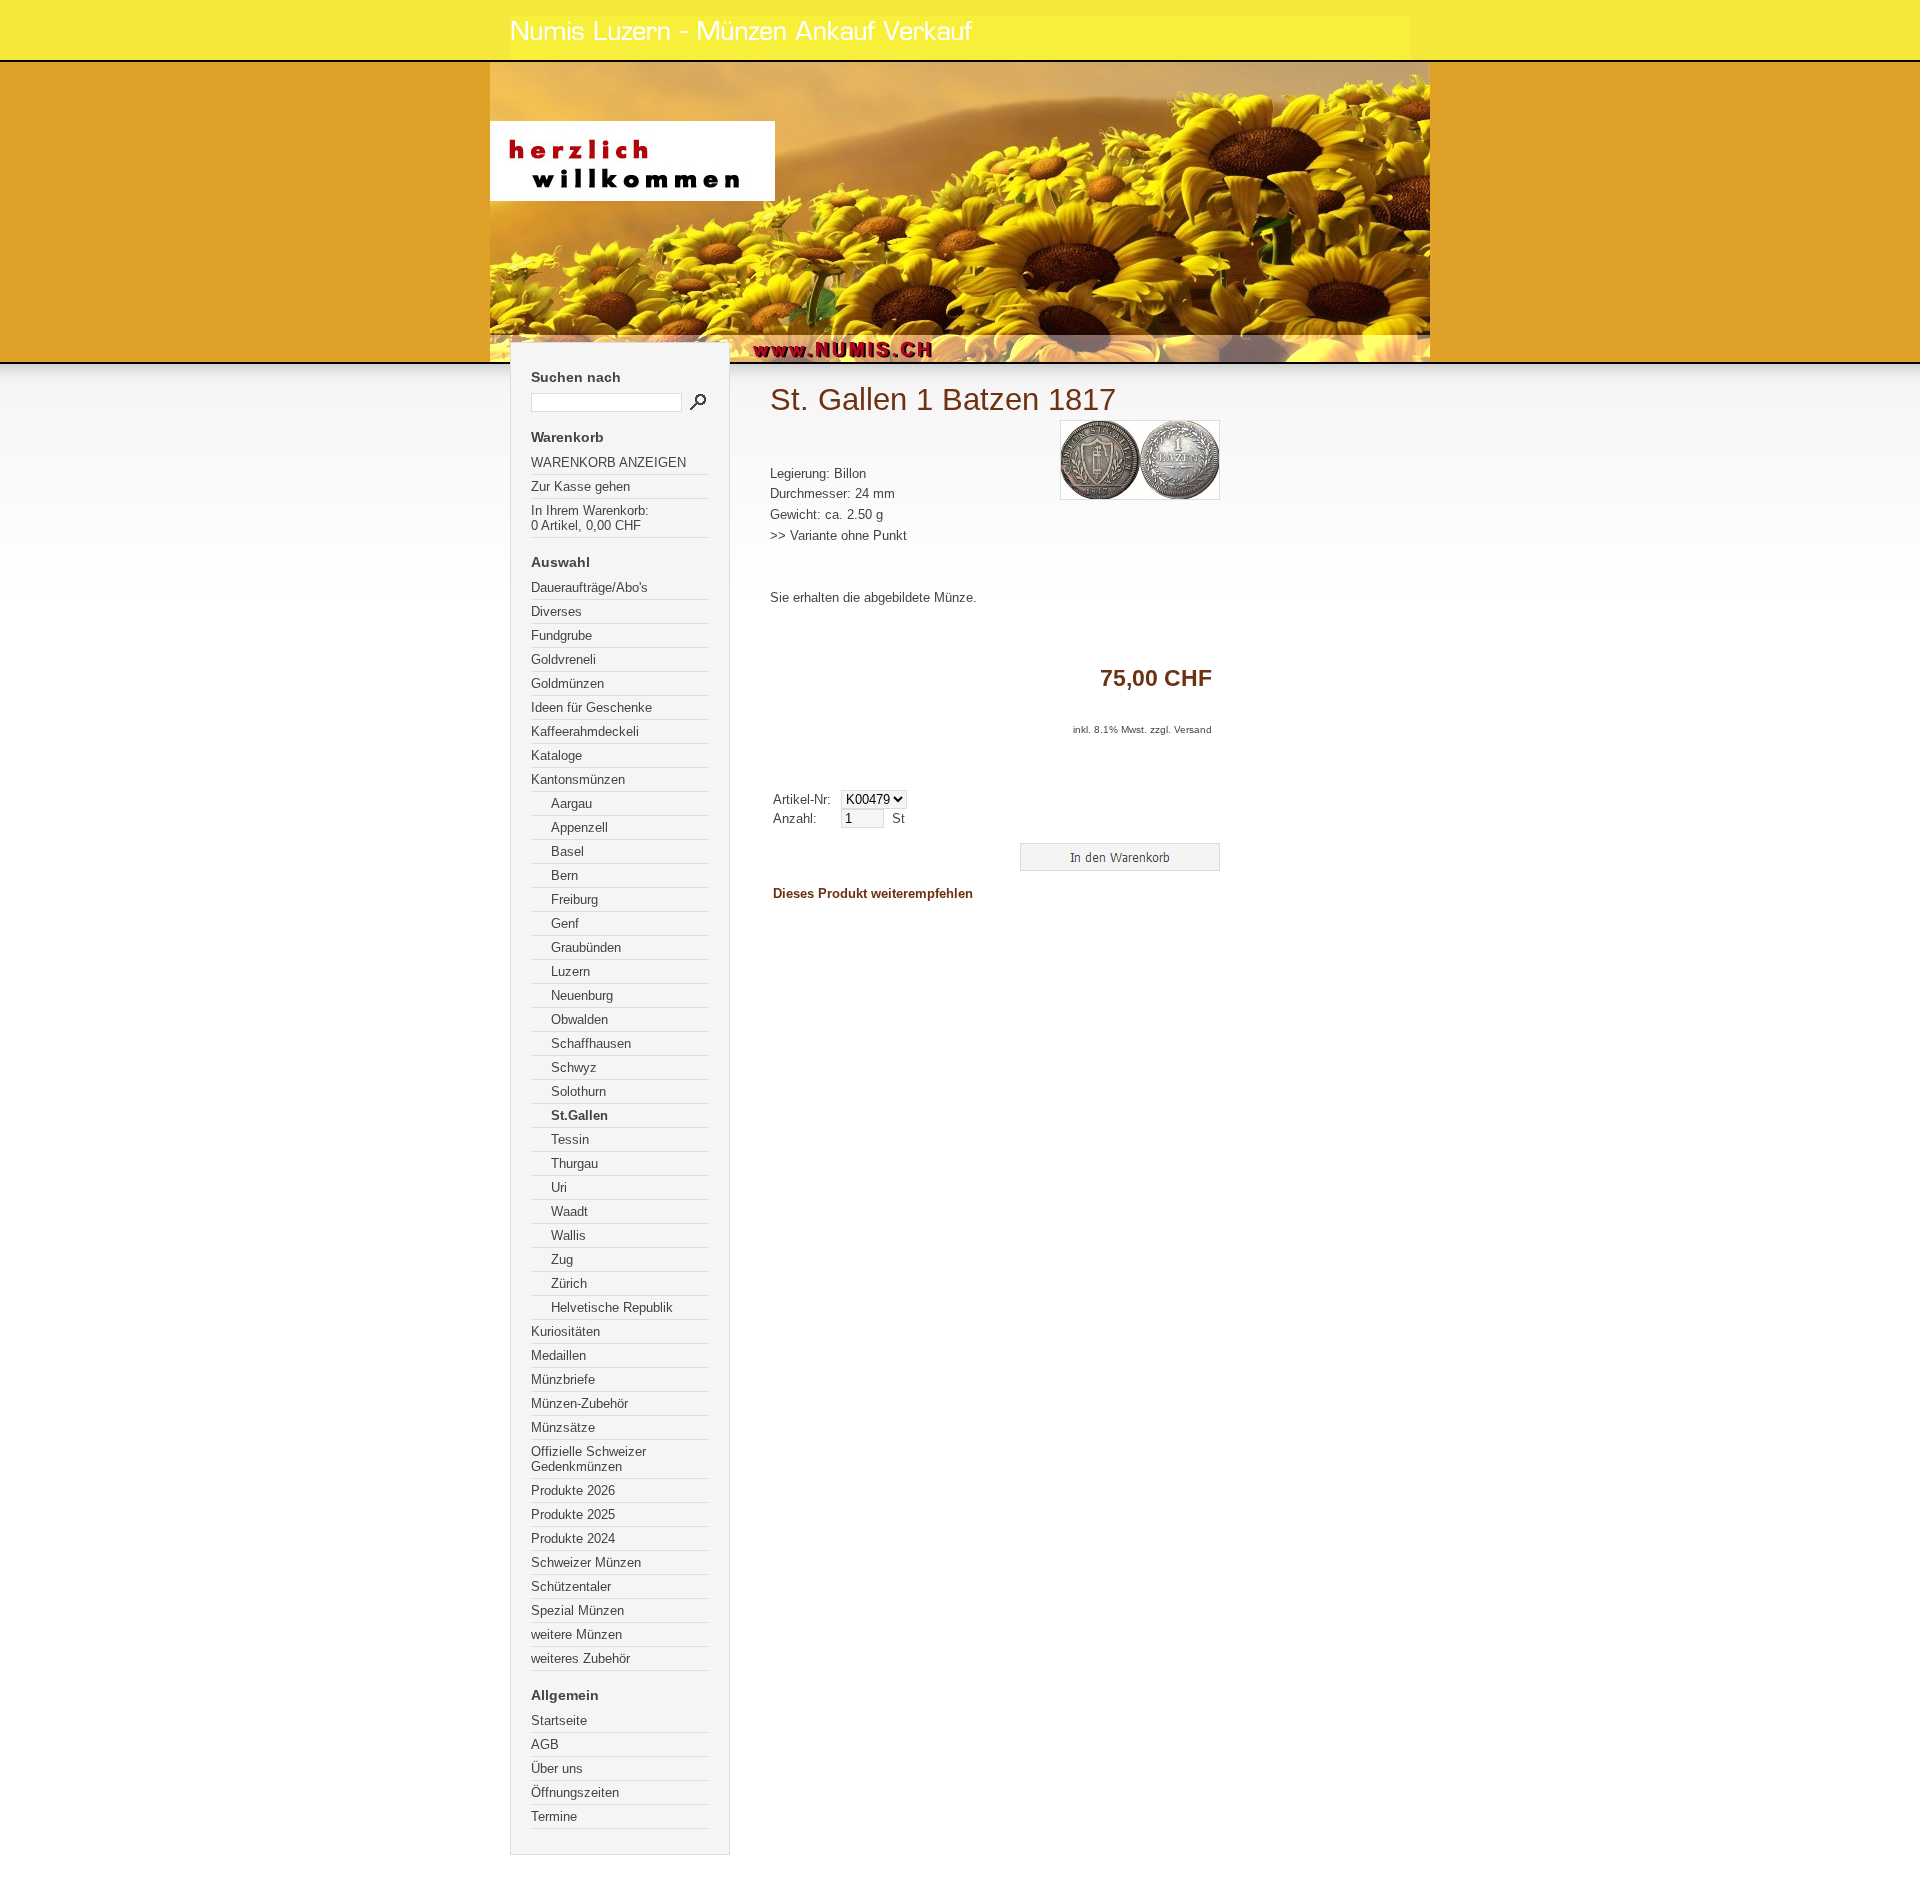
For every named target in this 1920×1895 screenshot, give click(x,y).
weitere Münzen (576, 1634)
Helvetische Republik (612, 1307)
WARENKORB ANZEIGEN (608, 462)
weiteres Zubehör (580, 1658)
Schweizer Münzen (586, 1562)
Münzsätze (563, 1427)
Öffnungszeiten (575, 1792)
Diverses (556, 611)
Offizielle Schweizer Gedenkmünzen (588, 1459)
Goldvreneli (563, 659)
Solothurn (578, 1091)
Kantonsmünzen (578, 779)
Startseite (559, 1720)
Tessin (570, 1139)
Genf (565, 923)
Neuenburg (582, 995)
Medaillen (558, 1355)
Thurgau (574, 1163)
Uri (559, 1187)
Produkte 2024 (573, 1538)
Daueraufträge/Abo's (589, 587)
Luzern (570, 971)
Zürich (569, 1283)
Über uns (557, 1768)
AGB (545, 1744)
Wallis (568, 1235)
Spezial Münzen (577, 1610)
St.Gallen (579, 1115)
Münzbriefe (563, 1379)
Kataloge (556, 755)
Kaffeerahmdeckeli (585, 731)
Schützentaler (571, 1586)
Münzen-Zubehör (579, 1403)
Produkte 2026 (573, 1490)
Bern (564, 875)
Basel (567, 851)
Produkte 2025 (573, 1514)
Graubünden (586, 947)
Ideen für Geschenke (591, 707)
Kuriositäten (565, 1331)
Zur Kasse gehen (580, 486)
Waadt (569, 1211)
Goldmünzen (567, 683)
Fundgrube (561, 635)
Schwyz (574, 1067)
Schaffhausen (591, 1043)
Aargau (571, 803)
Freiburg (574, 899)
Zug (562, 1259)
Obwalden (579, 1019)
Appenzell (579, 827)
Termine (554, 1816)
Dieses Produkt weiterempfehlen (873, 893)
